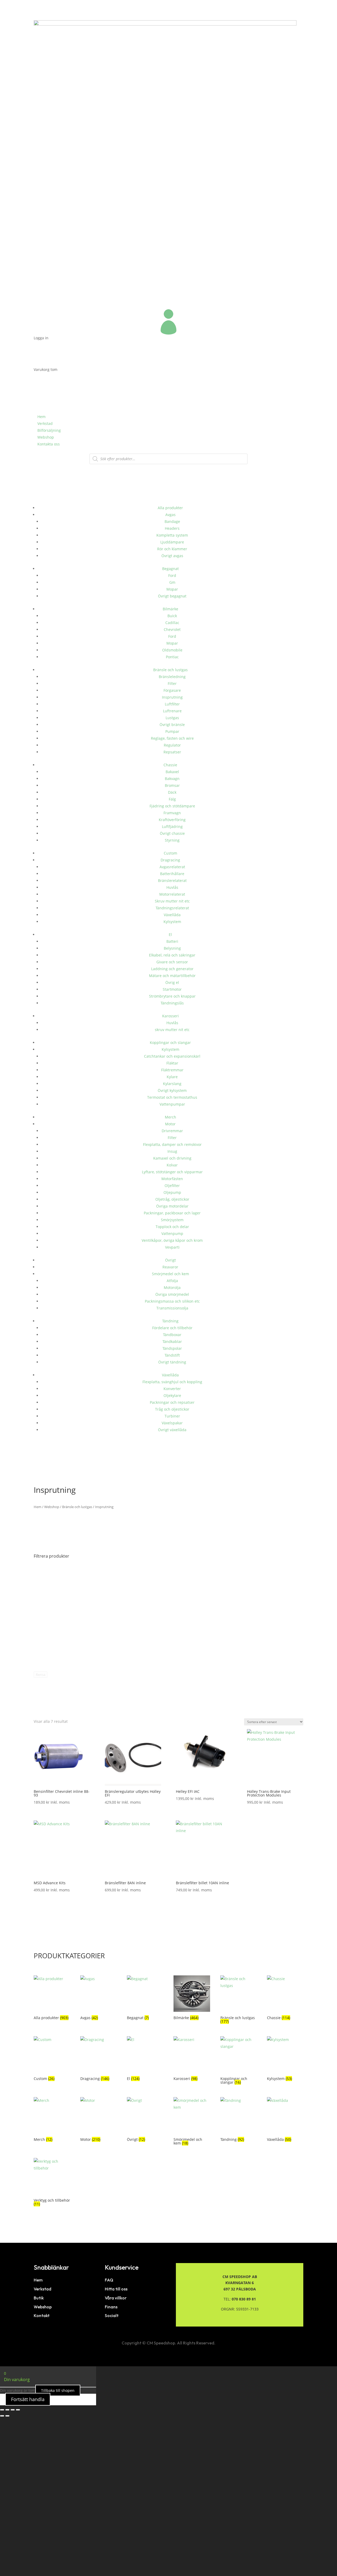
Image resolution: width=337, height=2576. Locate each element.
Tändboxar (172, 1335)
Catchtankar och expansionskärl (172, 1056)
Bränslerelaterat (172, 880)
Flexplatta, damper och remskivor (172, 1144)
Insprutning (172, 697)
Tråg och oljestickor (172, 1409)
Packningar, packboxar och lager (172, 1213)
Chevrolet (172, 629)
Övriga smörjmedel (172, 1294)
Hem (41, 417)
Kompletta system (172, 535)
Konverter (172, 1389)
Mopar (172, 589)
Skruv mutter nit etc (172, 901)
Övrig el (172, 982)
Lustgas (172, 718)
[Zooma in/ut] (2, 2410)
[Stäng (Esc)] (18, 2410)
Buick (172, 616)
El (170, 934)
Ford (172, 575)
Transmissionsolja (172, 1308)
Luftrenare (172, 711)
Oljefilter (172, 1186)
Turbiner (172, 1416)
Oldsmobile (172, 650)
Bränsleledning (172, 677)
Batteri (172, 941)
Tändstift (172, 1355)
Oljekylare (172, 1395)
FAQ (109, 2280)
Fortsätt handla (28, 2399)
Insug (172, 1151)
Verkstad (45, 423)
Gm (172, 582)
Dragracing (170, 860)
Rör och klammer (172, 549)
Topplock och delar (172, 1227)
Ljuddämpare (172, 542)
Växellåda (172, 915)
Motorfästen (172, 1179)
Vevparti (172, 1247)
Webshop (46, 437)
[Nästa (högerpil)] (7, 2416)
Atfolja (172, 1281)
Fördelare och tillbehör (172, 1328)
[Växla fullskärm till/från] (7, 2410)
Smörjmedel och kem (170, 1274)
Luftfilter (172, 704)
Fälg (172, 799)
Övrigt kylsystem (172, 1090)
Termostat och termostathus (172, 1097)
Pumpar (172, 731)
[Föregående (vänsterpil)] (2, 2416)
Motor (170, 1124)
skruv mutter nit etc (172, 1030)
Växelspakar (172, 1423)
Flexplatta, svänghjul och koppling (172, 1382)
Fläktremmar (172, 1070)
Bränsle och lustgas (170, 670)
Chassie (170, 765)
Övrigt (170, 1260)
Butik (39, 2298)
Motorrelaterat (172, 894)
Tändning (170, 1321)
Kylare (172, 1077)
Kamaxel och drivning (172, 1158)
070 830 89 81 (244, 2299)
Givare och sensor (172, 962)
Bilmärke (170, 609)
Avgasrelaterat (172, 867)
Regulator (172, 745)
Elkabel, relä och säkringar (172, 955)
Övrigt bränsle (172, 725)
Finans (111, 2307)
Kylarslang (172, 1084)
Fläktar (172, 1063)
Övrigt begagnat (172, 596)
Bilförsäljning (49, 430)
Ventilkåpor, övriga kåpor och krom (172, 1240)
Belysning (172, 948)
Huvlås (172, 887)
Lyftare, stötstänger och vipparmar (172, 1172)
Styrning (172, 840)
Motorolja (172, 1287)
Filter (172, 683)
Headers (172, 528)
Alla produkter (170, 508)
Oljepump (172, 1192)
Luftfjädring (172, 826)
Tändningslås (172, 1003)
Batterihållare (172, 874)
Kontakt (42, 2315)
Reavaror (170, 1267)
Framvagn (172, 813)
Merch (170, 1117)
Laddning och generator (172, 969)
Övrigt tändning (172, 1362)
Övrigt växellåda (172, 1430)
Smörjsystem (172, 1220)
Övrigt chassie (172, 833)
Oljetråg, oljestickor (172, 1199)
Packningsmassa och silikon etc (172, 1301)
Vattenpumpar (172, 1104)
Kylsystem (172, 922)
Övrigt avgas (172, 556)
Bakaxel (172, 772)
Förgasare (172, 690)
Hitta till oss (116, 2289)
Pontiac (172, 657)
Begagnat (170, 569)
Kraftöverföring (172, 820)
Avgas (170, 515)
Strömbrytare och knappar (172, 996)
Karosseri (170, 1016)
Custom (170, 853)
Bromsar (172, 785)
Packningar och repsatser (172, 1402)
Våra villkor (116, 2298)
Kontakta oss (49, 444)
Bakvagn (172, 779)
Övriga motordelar (172, 1206)
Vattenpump (172, 1233)
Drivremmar (172, 1131)
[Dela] (13, 2410)
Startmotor (172, 989)
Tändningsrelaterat (172, 908)
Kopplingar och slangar (170, 1042)
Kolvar (172, 1165)
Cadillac (172, 623)
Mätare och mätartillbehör (172, 976)
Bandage (172, 521)
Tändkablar (172, 1341)
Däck (172, 792)
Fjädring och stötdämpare (172, 806)
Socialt (112, 2315)
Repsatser (172, 752)
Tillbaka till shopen (58, 2390)
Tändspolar (172, 1348)
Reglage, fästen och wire (172, 738)
